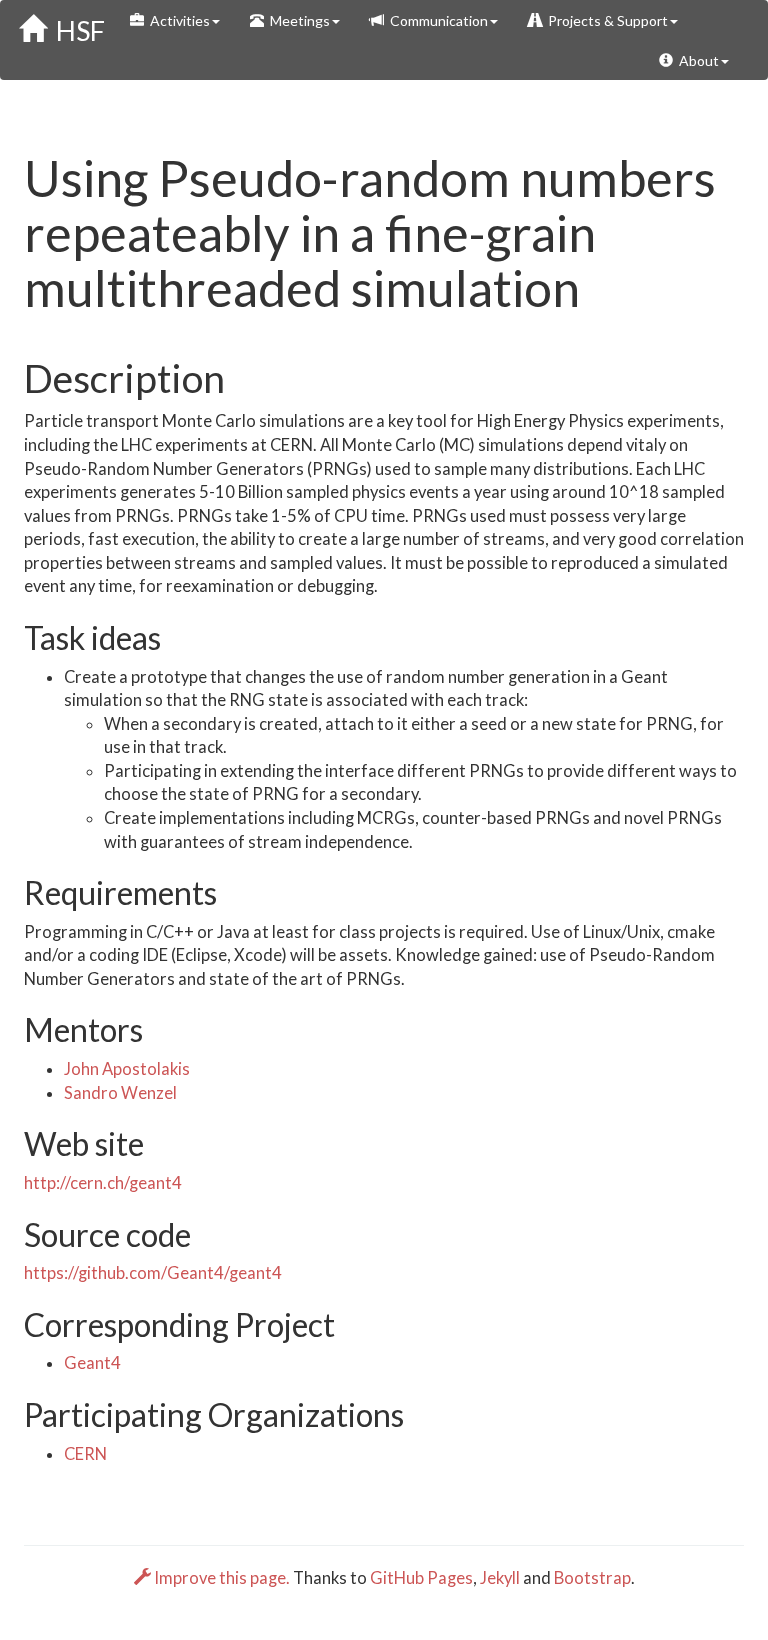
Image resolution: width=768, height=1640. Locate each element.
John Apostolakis (127, 1069)
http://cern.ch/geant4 (103, 1183)
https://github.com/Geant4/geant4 (153, 1273)
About (696, 60)
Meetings (297, 20)
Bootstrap (592, 1578)
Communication (436, 20)
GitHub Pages (421, 1578)
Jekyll (500, 1578)
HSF (75, 30)
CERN (85, 1454)
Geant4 (92, 1363)
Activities (177, 20)
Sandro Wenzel (120, 1093)
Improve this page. (222, 1578)
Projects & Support (605, 20)
